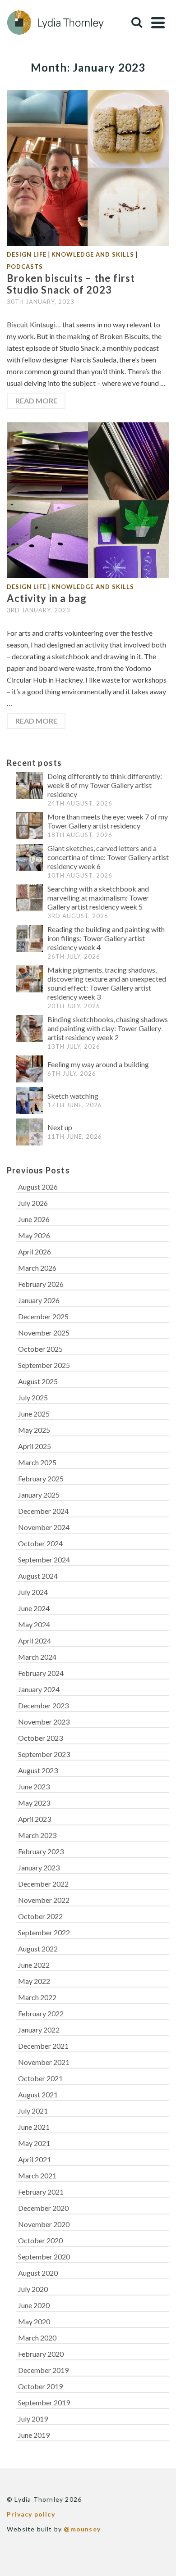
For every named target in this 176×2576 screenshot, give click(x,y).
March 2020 (37, 2338)
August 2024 (38, 1576)
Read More (36, 401)
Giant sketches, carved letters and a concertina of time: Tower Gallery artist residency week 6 (108, 857)
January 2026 (39, 1300)
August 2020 (38, 2273)
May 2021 (34, 2143)
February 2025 (41, 1478)
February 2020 (41, 2354)
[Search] (137, 23)
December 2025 (43, 1316)
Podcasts (25, 267)
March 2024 (37, 1657)
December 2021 (43, 2046)
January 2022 (39, 2030)
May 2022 (34, 1981)
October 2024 (40, 1543)
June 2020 (34, 2305)
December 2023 (43, 1705)
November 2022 (44, 1900)
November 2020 (44, 2224)
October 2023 (40, 1738)
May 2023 (34, 1803)
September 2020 (44, 2257)
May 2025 (34, 1430)
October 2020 (40, 2240)
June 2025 (34, 1414)
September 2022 (44, 1932)
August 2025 (38, 1381)
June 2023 (34, 1786)
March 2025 (37, 1462)
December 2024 (43, 1511)
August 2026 (38, 1187)
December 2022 (43, 1884)
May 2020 (34, 2321)
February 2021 (41, 2192)
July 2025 (33, 1397)
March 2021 (37, 2175)
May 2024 (34, 1624)
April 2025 (35, 1446)
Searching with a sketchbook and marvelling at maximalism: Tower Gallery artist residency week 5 (98, 898)
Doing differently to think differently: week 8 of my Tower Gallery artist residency (105, 785)
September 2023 (44, 1754)
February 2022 (41, 2013)
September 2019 (44, 2402)
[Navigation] (158, 23)
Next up (60, 1127)
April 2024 (35, 1641)
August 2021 (38, 2094)
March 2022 (37, 1997)
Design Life (27, 254)
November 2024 (44, 1527)
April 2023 (35, 1819)
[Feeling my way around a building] (29, 1069)
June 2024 (34, 1608)
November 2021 (44, 2062)
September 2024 (44, 1560)
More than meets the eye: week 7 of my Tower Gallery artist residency (108, 821)
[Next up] (29, 1132)
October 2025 (40, 1349)
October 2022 (40, 1916)
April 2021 (35, 2159)
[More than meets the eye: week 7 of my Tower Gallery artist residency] (29, 826)
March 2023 (37, 1835)
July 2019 (33, 2419)
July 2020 (33, 2289)
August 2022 (38, 1949)
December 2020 (43, 2208)
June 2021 (34, 2127)
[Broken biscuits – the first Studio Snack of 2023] (88, 167)
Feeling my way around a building (98, 1064)
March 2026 (37, 1268)
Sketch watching (73, 1096)
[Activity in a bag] (88, 499)
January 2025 (39, 1495)
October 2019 (40, 2386)
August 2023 (38, 1770)
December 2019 (43, 2370)
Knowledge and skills (93, 254)
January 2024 (39, 1689)
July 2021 (33, 2111)
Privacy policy (31, 2514)
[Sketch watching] (29, 1100)
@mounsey (82, 2529)
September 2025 (44, 1365)
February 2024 (41, 1673)
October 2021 (40, 2078)
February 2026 (41, 1284)
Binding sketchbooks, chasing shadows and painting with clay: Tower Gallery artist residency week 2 (108, 1028)
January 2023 (39, 1867)
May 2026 (34, 1235)
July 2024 (33, 1592)
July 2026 (33, 1203)
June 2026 (34, 1219)
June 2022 (34, 1965)
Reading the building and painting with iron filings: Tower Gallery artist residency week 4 (106, 938)
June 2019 (34, 2435)
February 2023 (41, 1851)
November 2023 (44, 1722)
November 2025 (44, 1333)
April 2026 (35, 1252)
